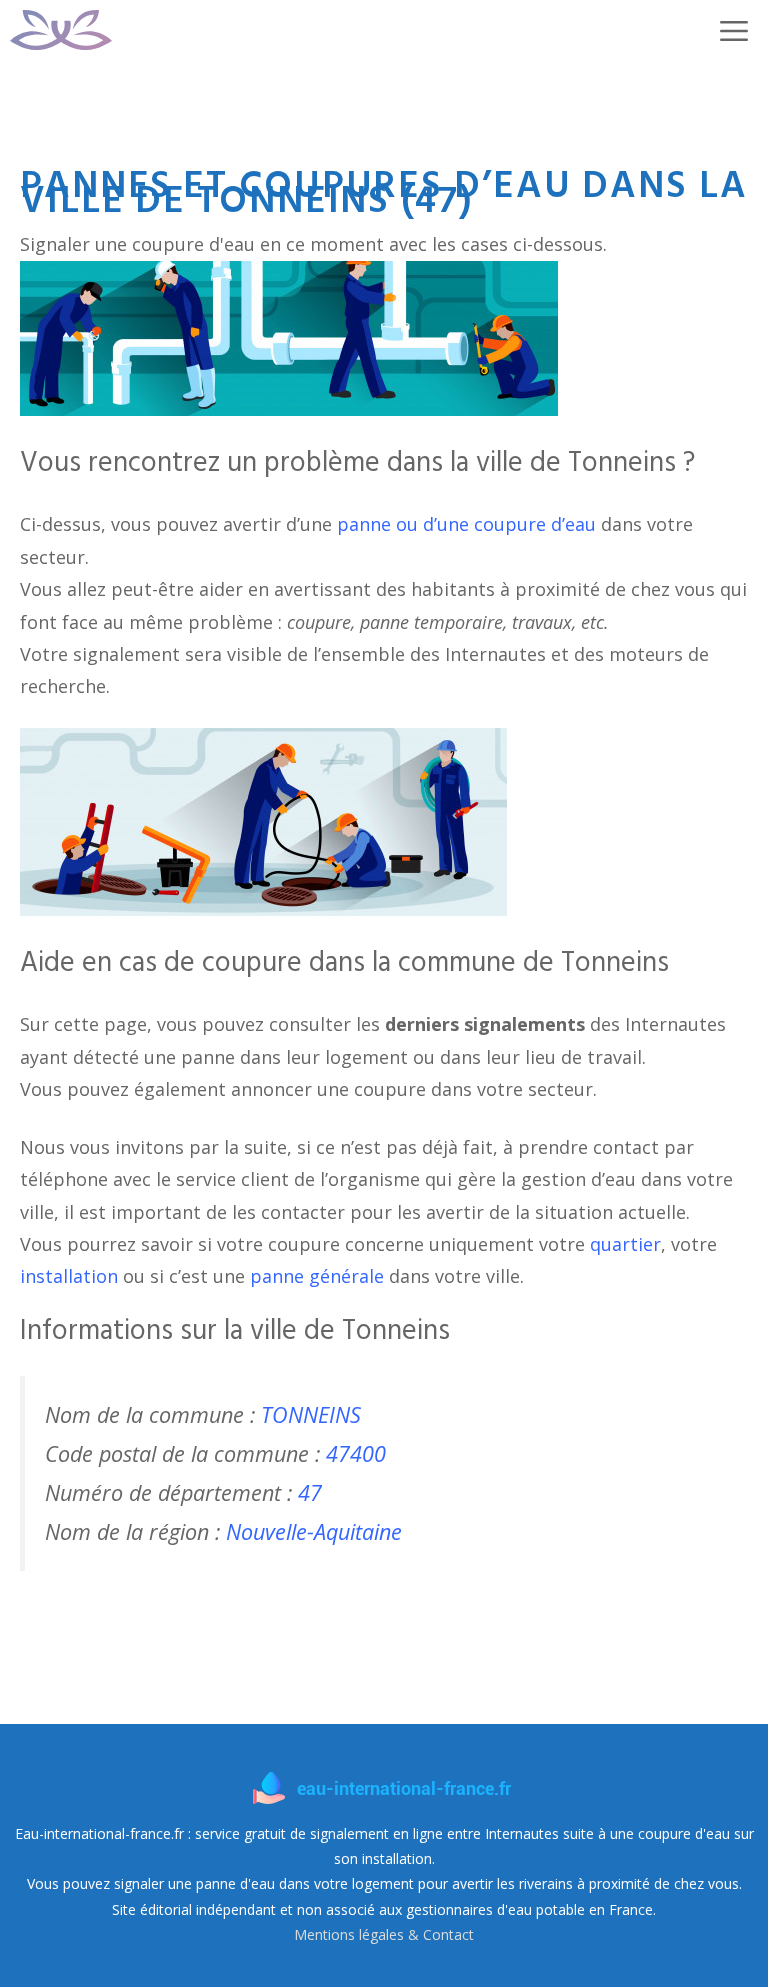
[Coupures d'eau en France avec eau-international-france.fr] (61, 30)
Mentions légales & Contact (384, 1934)
